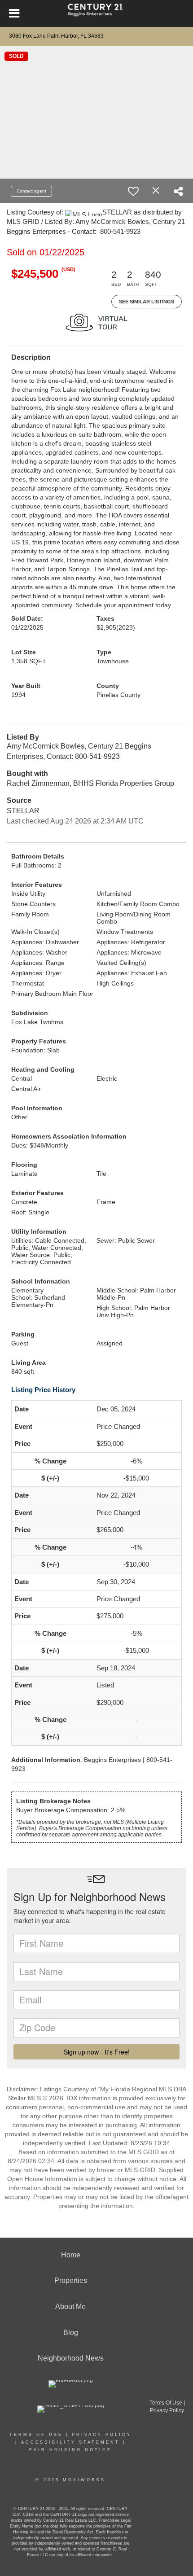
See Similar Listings (147, 302)
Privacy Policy (102, 2435)
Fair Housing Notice (70, 2450)
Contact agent (31, 191)
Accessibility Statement (70, 2442)
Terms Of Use (36, 2435)
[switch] (133, 191)
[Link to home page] (97, 13)
